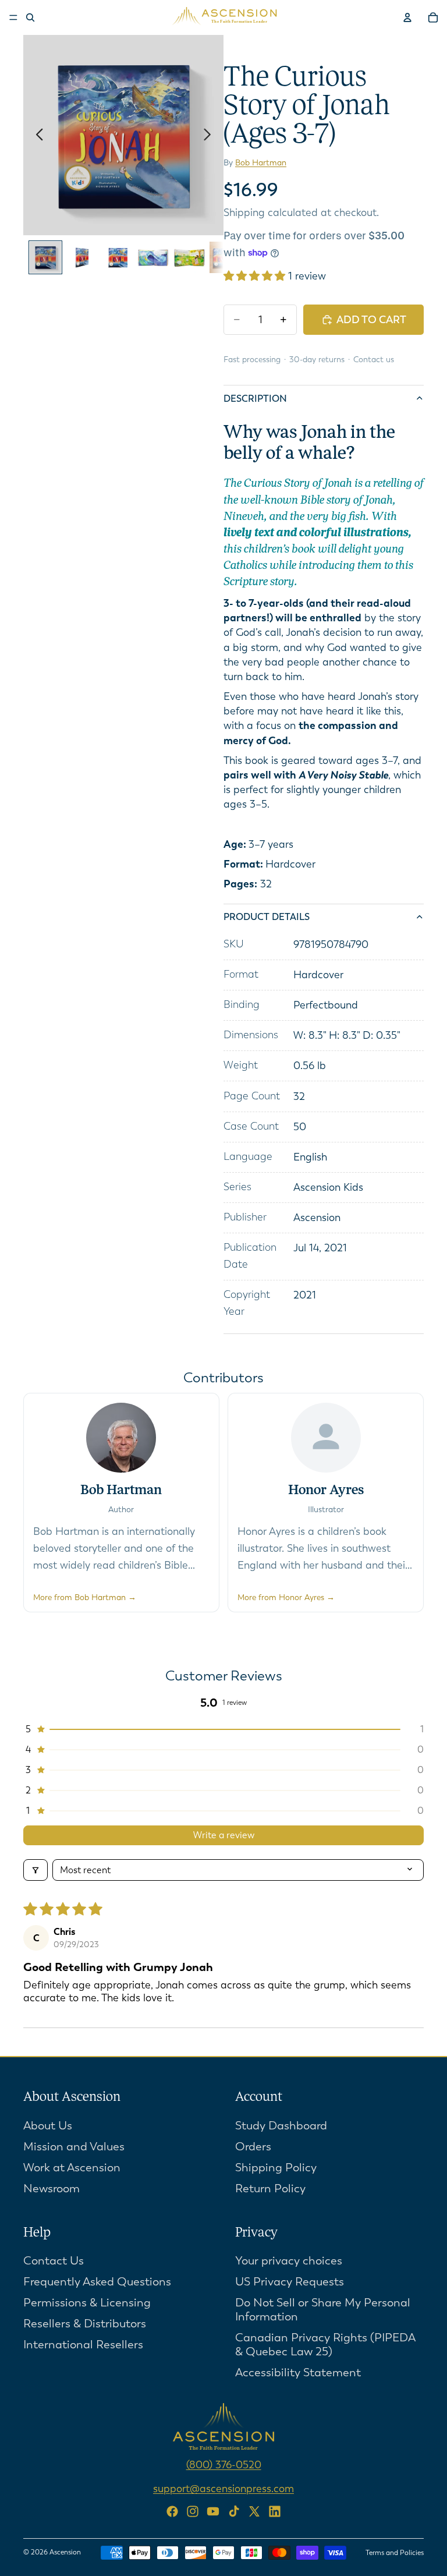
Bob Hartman (261, 163)
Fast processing (252, 360)
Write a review (224, 1835)
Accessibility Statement (298, 2373)
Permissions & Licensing (87, 2303)
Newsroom (52, 2188)
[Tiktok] (234, 2511)
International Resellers (83, 2345)
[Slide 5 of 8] (189, 257)
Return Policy (270, 2188)
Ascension (65, 2552)
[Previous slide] (36, 135)
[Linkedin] (275, 2511)
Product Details (267, 917)
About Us (48, 2126)
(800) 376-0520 (224, 2465)
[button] (256, 276)
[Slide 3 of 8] (118, 257)
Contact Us (54, 2261)
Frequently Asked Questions (97, 2282)
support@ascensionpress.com (223, 2489)
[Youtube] (213, 2511)
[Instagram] (193, 2511)
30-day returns (317, 360)
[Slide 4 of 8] (153, 257)
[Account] (407, 17)
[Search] (30, 17)
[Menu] (13, 17)
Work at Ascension (72, 2168)
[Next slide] (210, 135)
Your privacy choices (289, 2261)
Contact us (374, 360)
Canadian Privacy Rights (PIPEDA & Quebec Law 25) (325, 2345)
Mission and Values (74, 2147)
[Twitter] (254, 2511)
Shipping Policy (276, 2168)
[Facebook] (172, 2511)
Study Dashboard (281, 2126)
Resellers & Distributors (85, 2324)
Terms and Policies (395, 2553)
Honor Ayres (326, 1491)
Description (255, 399)
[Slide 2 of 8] (81, 257)
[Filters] (36, 1870)
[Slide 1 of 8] (45, 257)
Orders (253, 2147)
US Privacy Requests (290, 2282)
